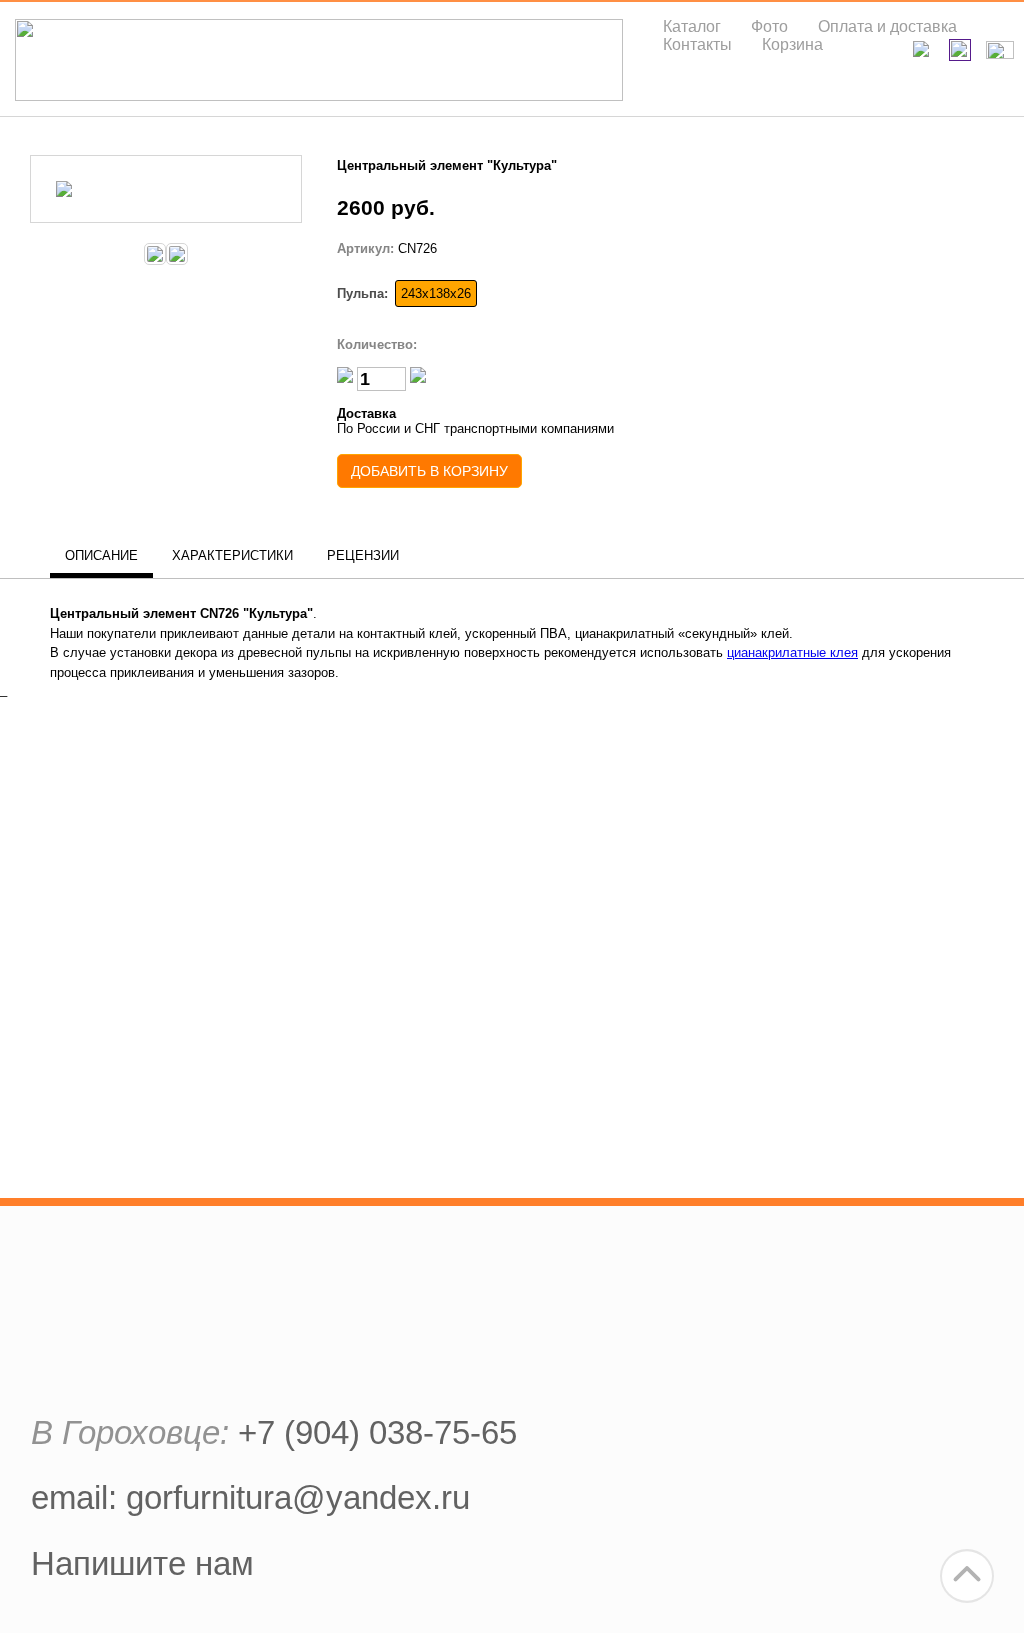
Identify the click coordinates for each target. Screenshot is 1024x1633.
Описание (101, 555)
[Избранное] (962, 51)
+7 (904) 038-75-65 (377, 1432)
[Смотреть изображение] (166, 199)
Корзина (792, 44)
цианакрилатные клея (792, 652)
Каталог (692, 26)
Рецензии (363, 555)
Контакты (697, 44)
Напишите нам (142, 1563)
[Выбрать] (155, 254)
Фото (769, 26)
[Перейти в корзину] (1002, 50)
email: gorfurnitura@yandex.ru (250, 1497)
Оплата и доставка (887, 26)
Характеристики (232, 555)
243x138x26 (436, 293)
